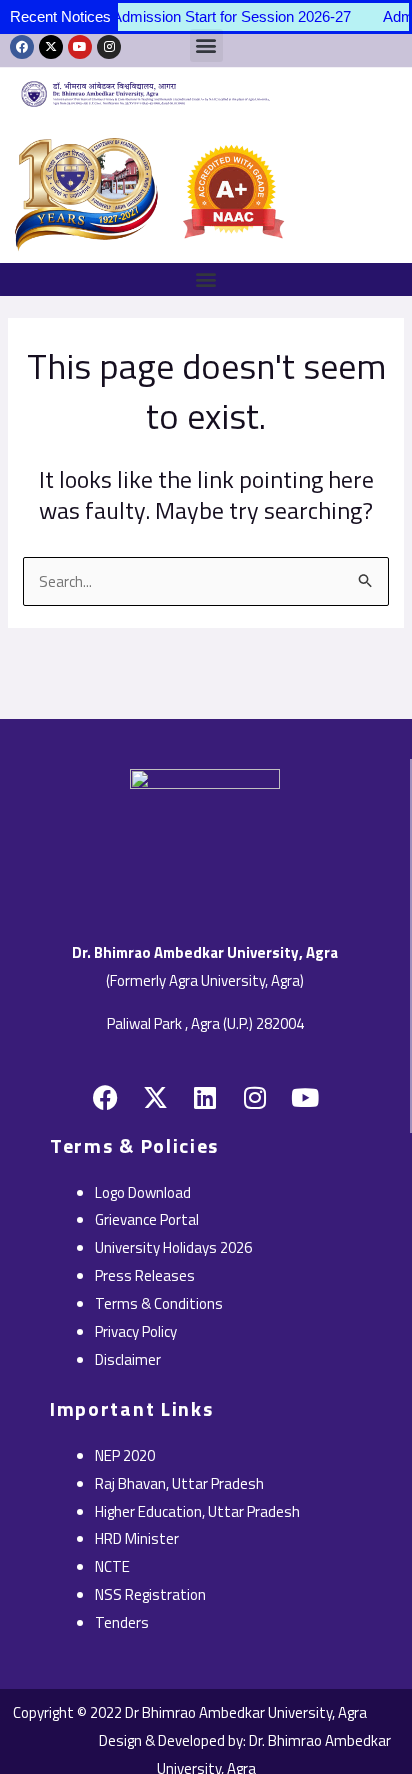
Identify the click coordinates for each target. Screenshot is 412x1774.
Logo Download (143, 1192)
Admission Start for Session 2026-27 (222, 16)
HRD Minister (137, 1538)
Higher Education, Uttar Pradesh (197, 1511)
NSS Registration (150, 1594)
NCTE (112, 1566)
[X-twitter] (51, 47)
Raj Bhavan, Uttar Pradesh (179, 1483)
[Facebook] (22, 47)
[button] (206, 279)
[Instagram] (109, 47)
